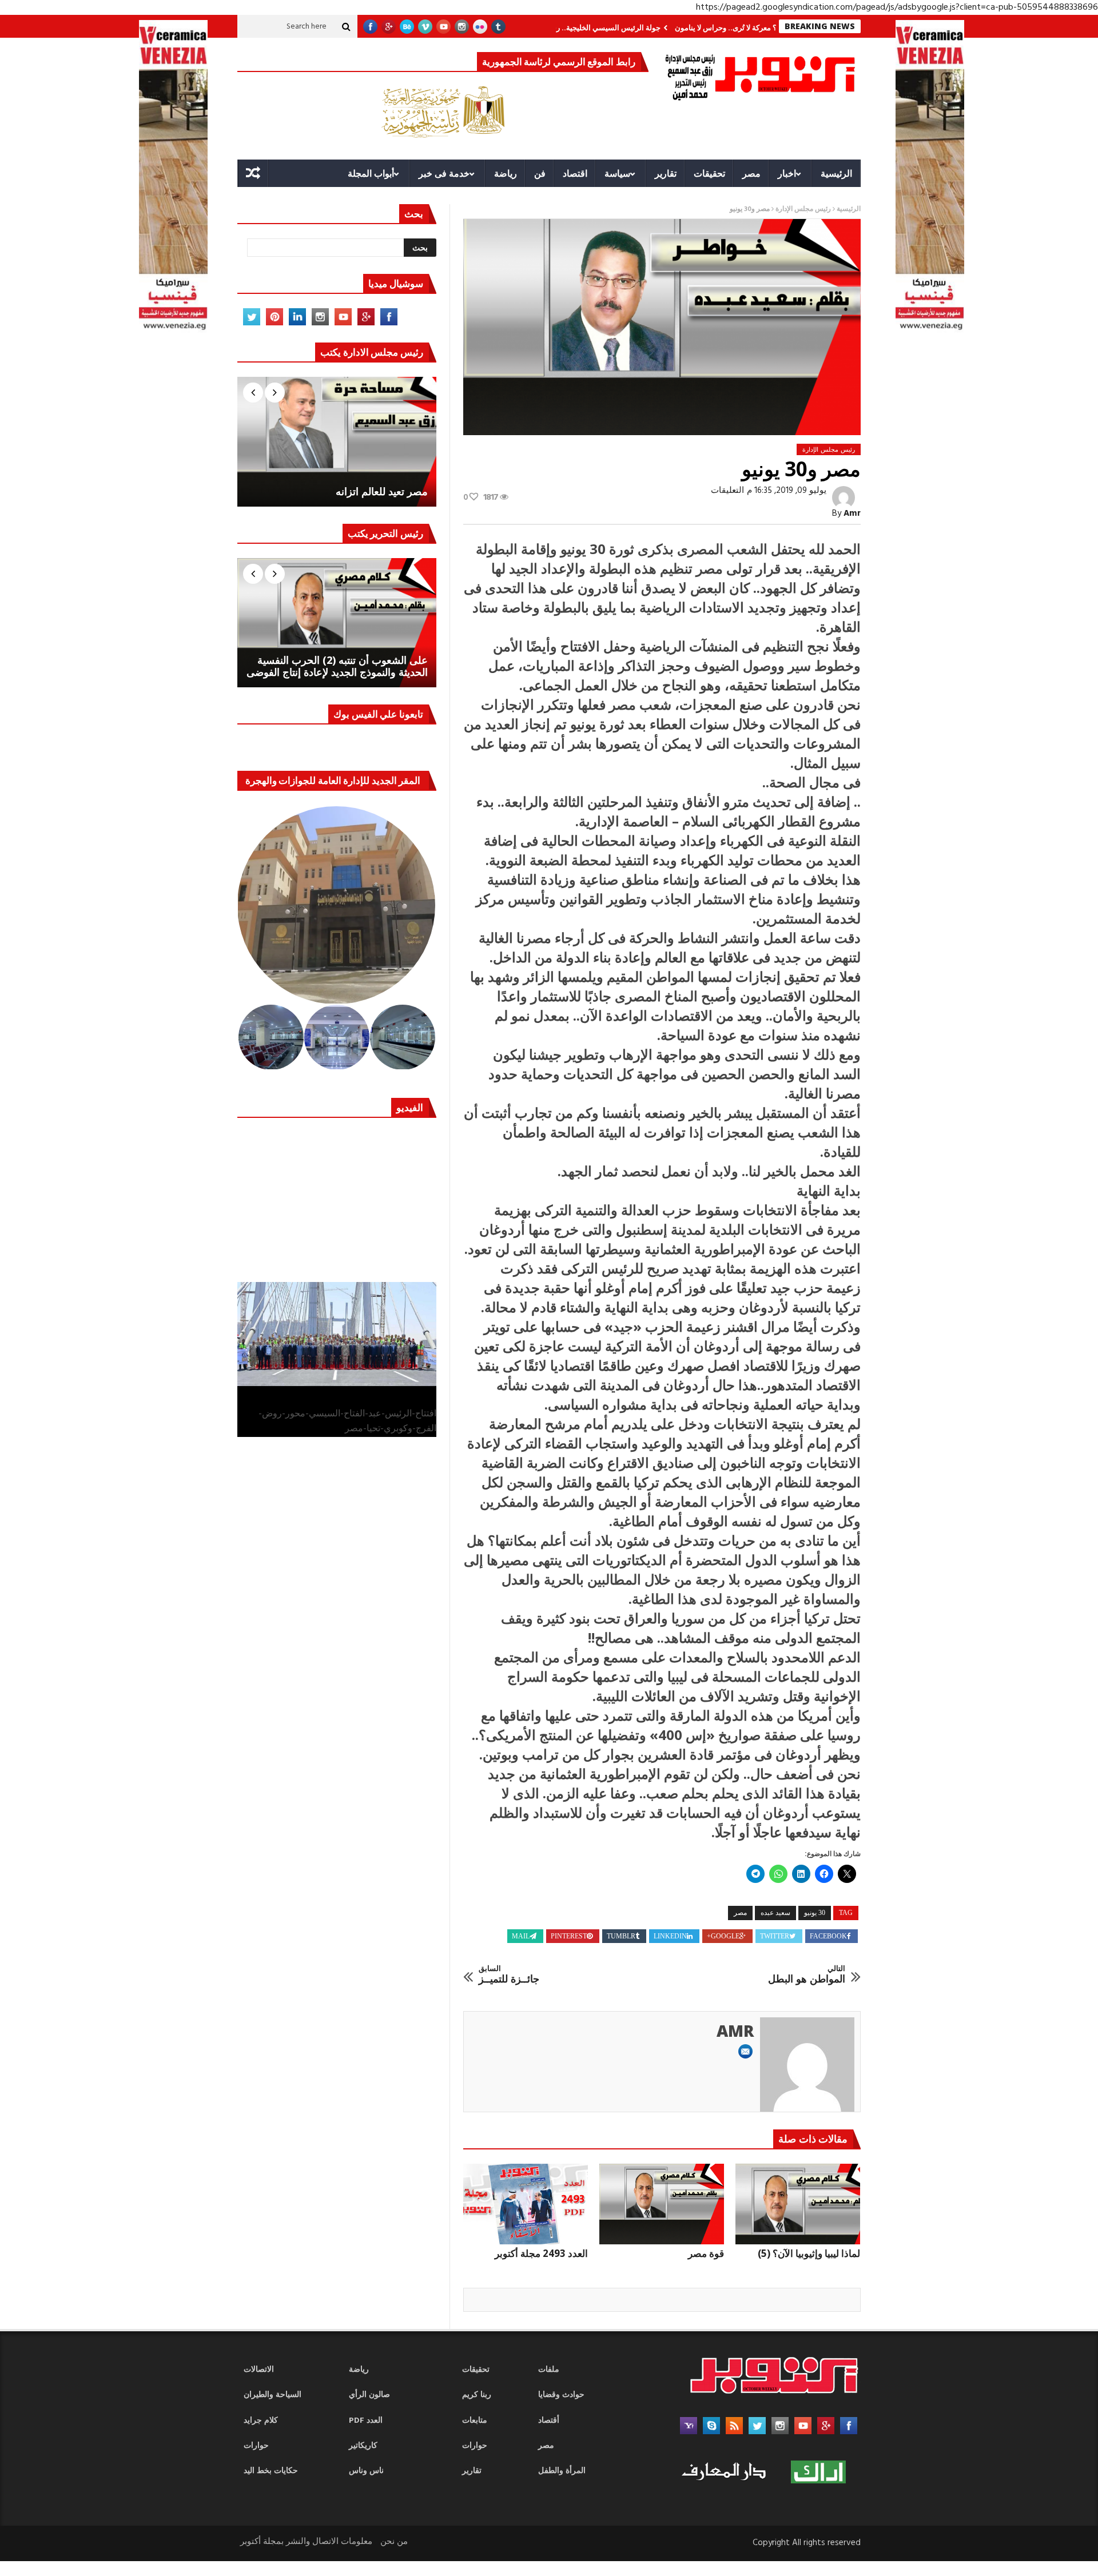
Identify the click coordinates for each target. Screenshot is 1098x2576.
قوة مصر (706, 2253)
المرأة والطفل (562, 2471)
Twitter (775, 1936)
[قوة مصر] (662, 2204)
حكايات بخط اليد (271, 2471)
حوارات (256, 2446)
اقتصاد (575, 173)
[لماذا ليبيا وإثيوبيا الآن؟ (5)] (798, 2204)
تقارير (666, 173)
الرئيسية (836, 173)
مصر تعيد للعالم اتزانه (382, 492)
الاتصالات (259, 2370)
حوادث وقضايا (561, 2395)
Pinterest (569, 1936)
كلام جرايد (261, 2421)
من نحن (394, 2542)
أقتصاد (549, 2421)
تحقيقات (709, 173)
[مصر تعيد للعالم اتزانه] (337, 441)
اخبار (787, 173)
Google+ (723, 1936)
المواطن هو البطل (807, 1975)
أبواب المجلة (371, 173)
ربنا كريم (477, 2395)
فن (540, 173)
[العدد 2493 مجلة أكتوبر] (526, 2204)
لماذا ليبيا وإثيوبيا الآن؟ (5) (809, 2253)
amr (852, 513)
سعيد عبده (775, 1913)
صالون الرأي (369, 2395)
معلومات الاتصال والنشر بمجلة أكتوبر (306, 2542)
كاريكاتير (363, 2446)
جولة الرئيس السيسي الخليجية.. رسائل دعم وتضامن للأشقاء (635, 27)
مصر (751, 173)
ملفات (549, 2370)
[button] (337, 905)
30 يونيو (815, 1913)
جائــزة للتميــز (509, 1975)
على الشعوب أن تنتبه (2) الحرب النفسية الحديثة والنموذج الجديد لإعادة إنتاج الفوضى (337, 666)
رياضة (506, 173)
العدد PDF (366, 2421)
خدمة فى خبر (444, 173)
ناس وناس (366, 2471)
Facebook (828, 1936)
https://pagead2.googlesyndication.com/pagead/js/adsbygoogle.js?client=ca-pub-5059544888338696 (897, 7)
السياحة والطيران (272, 2395)
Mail (521, 1936)
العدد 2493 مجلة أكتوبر (541, 2253)
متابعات (475, 2421)
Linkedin (670, 1936)
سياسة (617, 173)
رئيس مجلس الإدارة (803, 209)
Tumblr (621, 1936)
